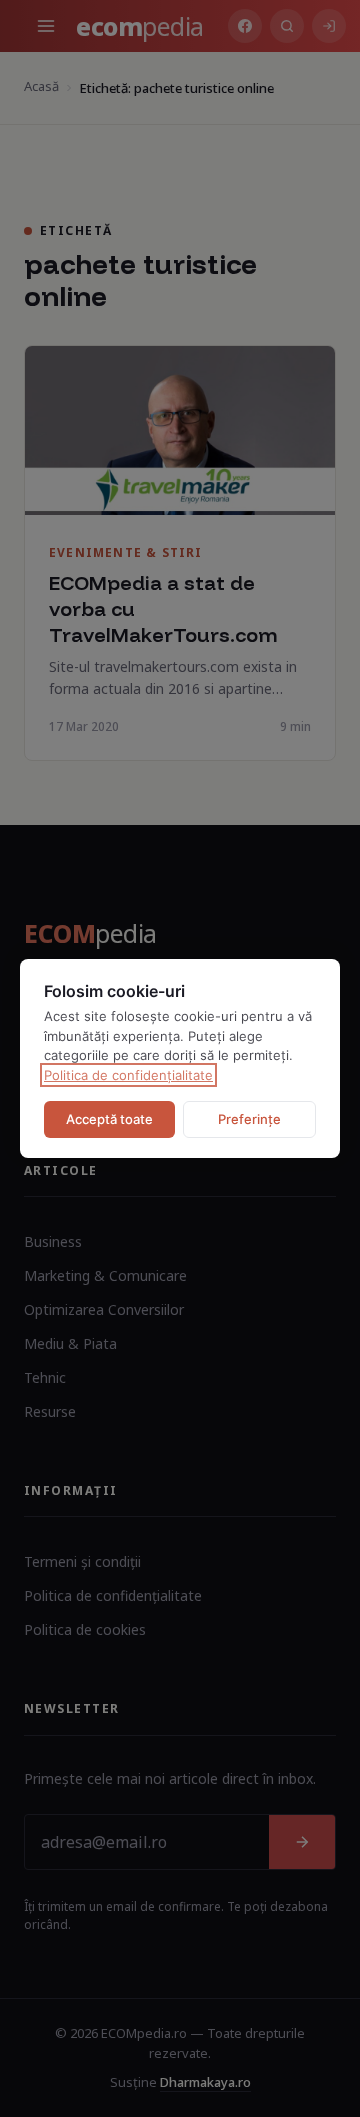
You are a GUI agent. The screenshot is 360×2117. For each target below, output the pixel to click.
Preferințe (249, 1119)
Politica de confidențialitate (128, 1075)
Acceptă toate (109, 1119)
